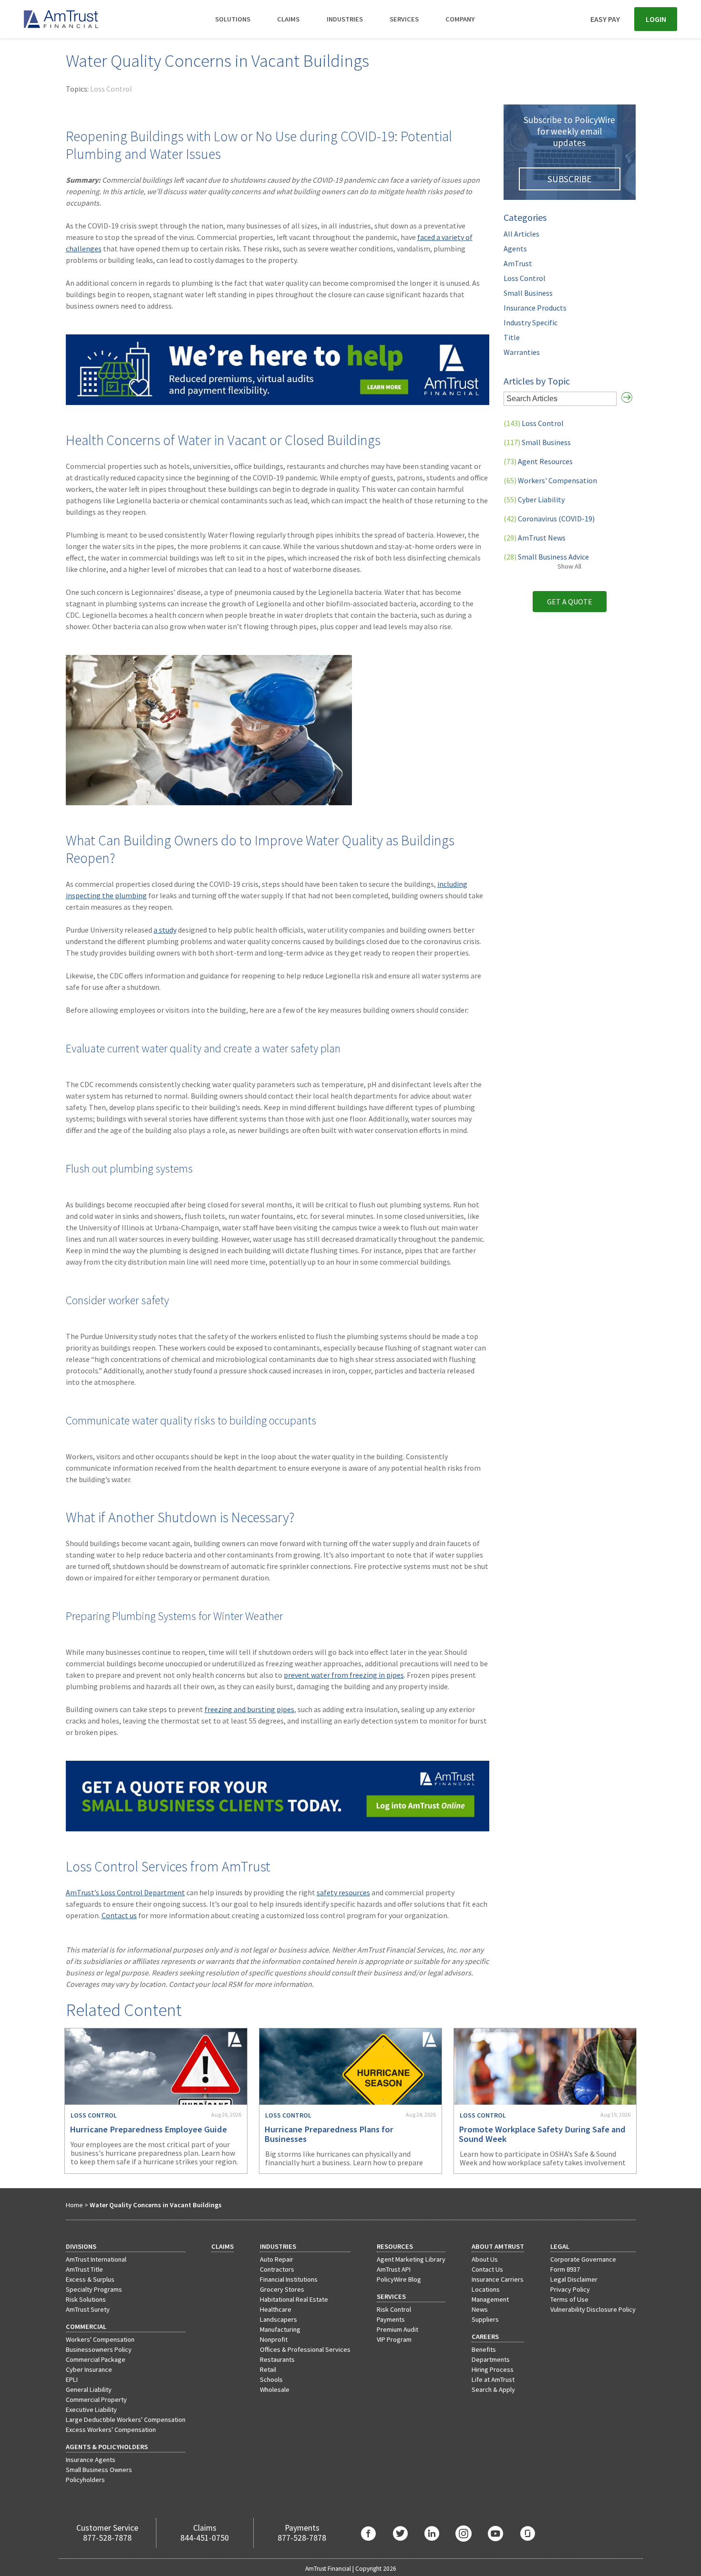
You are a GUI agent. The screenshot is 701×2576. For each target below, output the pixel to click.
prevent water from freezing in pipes (344, 1675)
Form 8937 (565, 2269)
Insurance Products (535, 308)
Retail (268, 2369)
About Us (485, 2259)
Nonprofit (274, 2339)
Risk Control (394, 2309)
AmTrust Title (84, 2269)
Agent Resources (538, 461)
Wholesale (275, 2389)
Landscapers (278, 2319)
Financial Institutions (289, 2279)
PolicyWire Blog (399, 2279)
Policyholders (85, 2480)
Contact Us (487, 2269)
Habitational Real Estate (294, 2299)
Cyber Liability (534, 499)
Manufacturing (280, 2329)
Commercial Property (96, 2399)
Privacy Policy (570, 2289)
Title (512, 337)
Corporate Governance (583, 2259)
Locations (486, 2289)
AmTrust (518, 263)
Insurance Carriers (498, 2279)
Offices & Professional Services (305, 2349)
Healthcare (276, 2309)
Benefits (484, 2349)
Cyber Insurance (89, 2369)
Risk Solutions (86, 2299)
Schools (271, 2379)
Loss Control (111, 89)
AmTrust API (394, 2269)
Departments (491, 2359)
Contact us (119, 1915)
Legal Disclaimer (574, 2279)
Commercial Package (96, 2359)
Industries (345, 19)
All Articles (521, 234)
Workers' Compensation (550, 480)
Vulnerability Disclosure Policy (593, 2309)
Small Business (528, 293)
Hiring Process (493, 2369)
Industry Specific (531, 322)
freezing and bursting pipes (249, 1709)
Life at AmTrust (493, 2379)
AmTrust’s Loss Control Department (125, 1892)
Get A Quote (570, 602)
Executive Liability (91, 2410)
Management (490, 2299)
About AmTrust (498, 2246)
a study (165, 930)
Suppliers (485, 2319)
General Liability (89, 2389)
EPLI (72, 2379)
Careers (485, 2337)
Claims (288, 19)
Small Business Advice (546, 557)
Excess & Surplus (90, 2279)
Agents (515, 249)
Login (656, 19)
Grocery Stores (282, 2289)
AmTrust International (96, 2259)
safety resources (343, 1892)
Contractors (277, 2269)
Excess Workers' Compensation (111, 2430)
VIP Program (394, 2339)
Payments (391, 2319)
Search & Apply (493, 2389)
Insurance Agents (91, 2460)
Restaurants (277, 2359)
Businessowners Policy (99, 2349)
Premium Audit (397, 2329)
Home (74, 2205)
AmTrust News (535, 538)
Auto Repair (277, 2259)
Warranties (522, 352)
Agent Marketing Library (411, 2259)
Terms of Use (569, 2299)
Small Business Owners (99, 2470)
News (480, 2309)
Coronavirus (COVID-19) (549, 519)
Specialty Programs (94, 2289)
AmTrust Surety (88, 2309)
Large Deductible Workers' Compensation (126, 2420)
